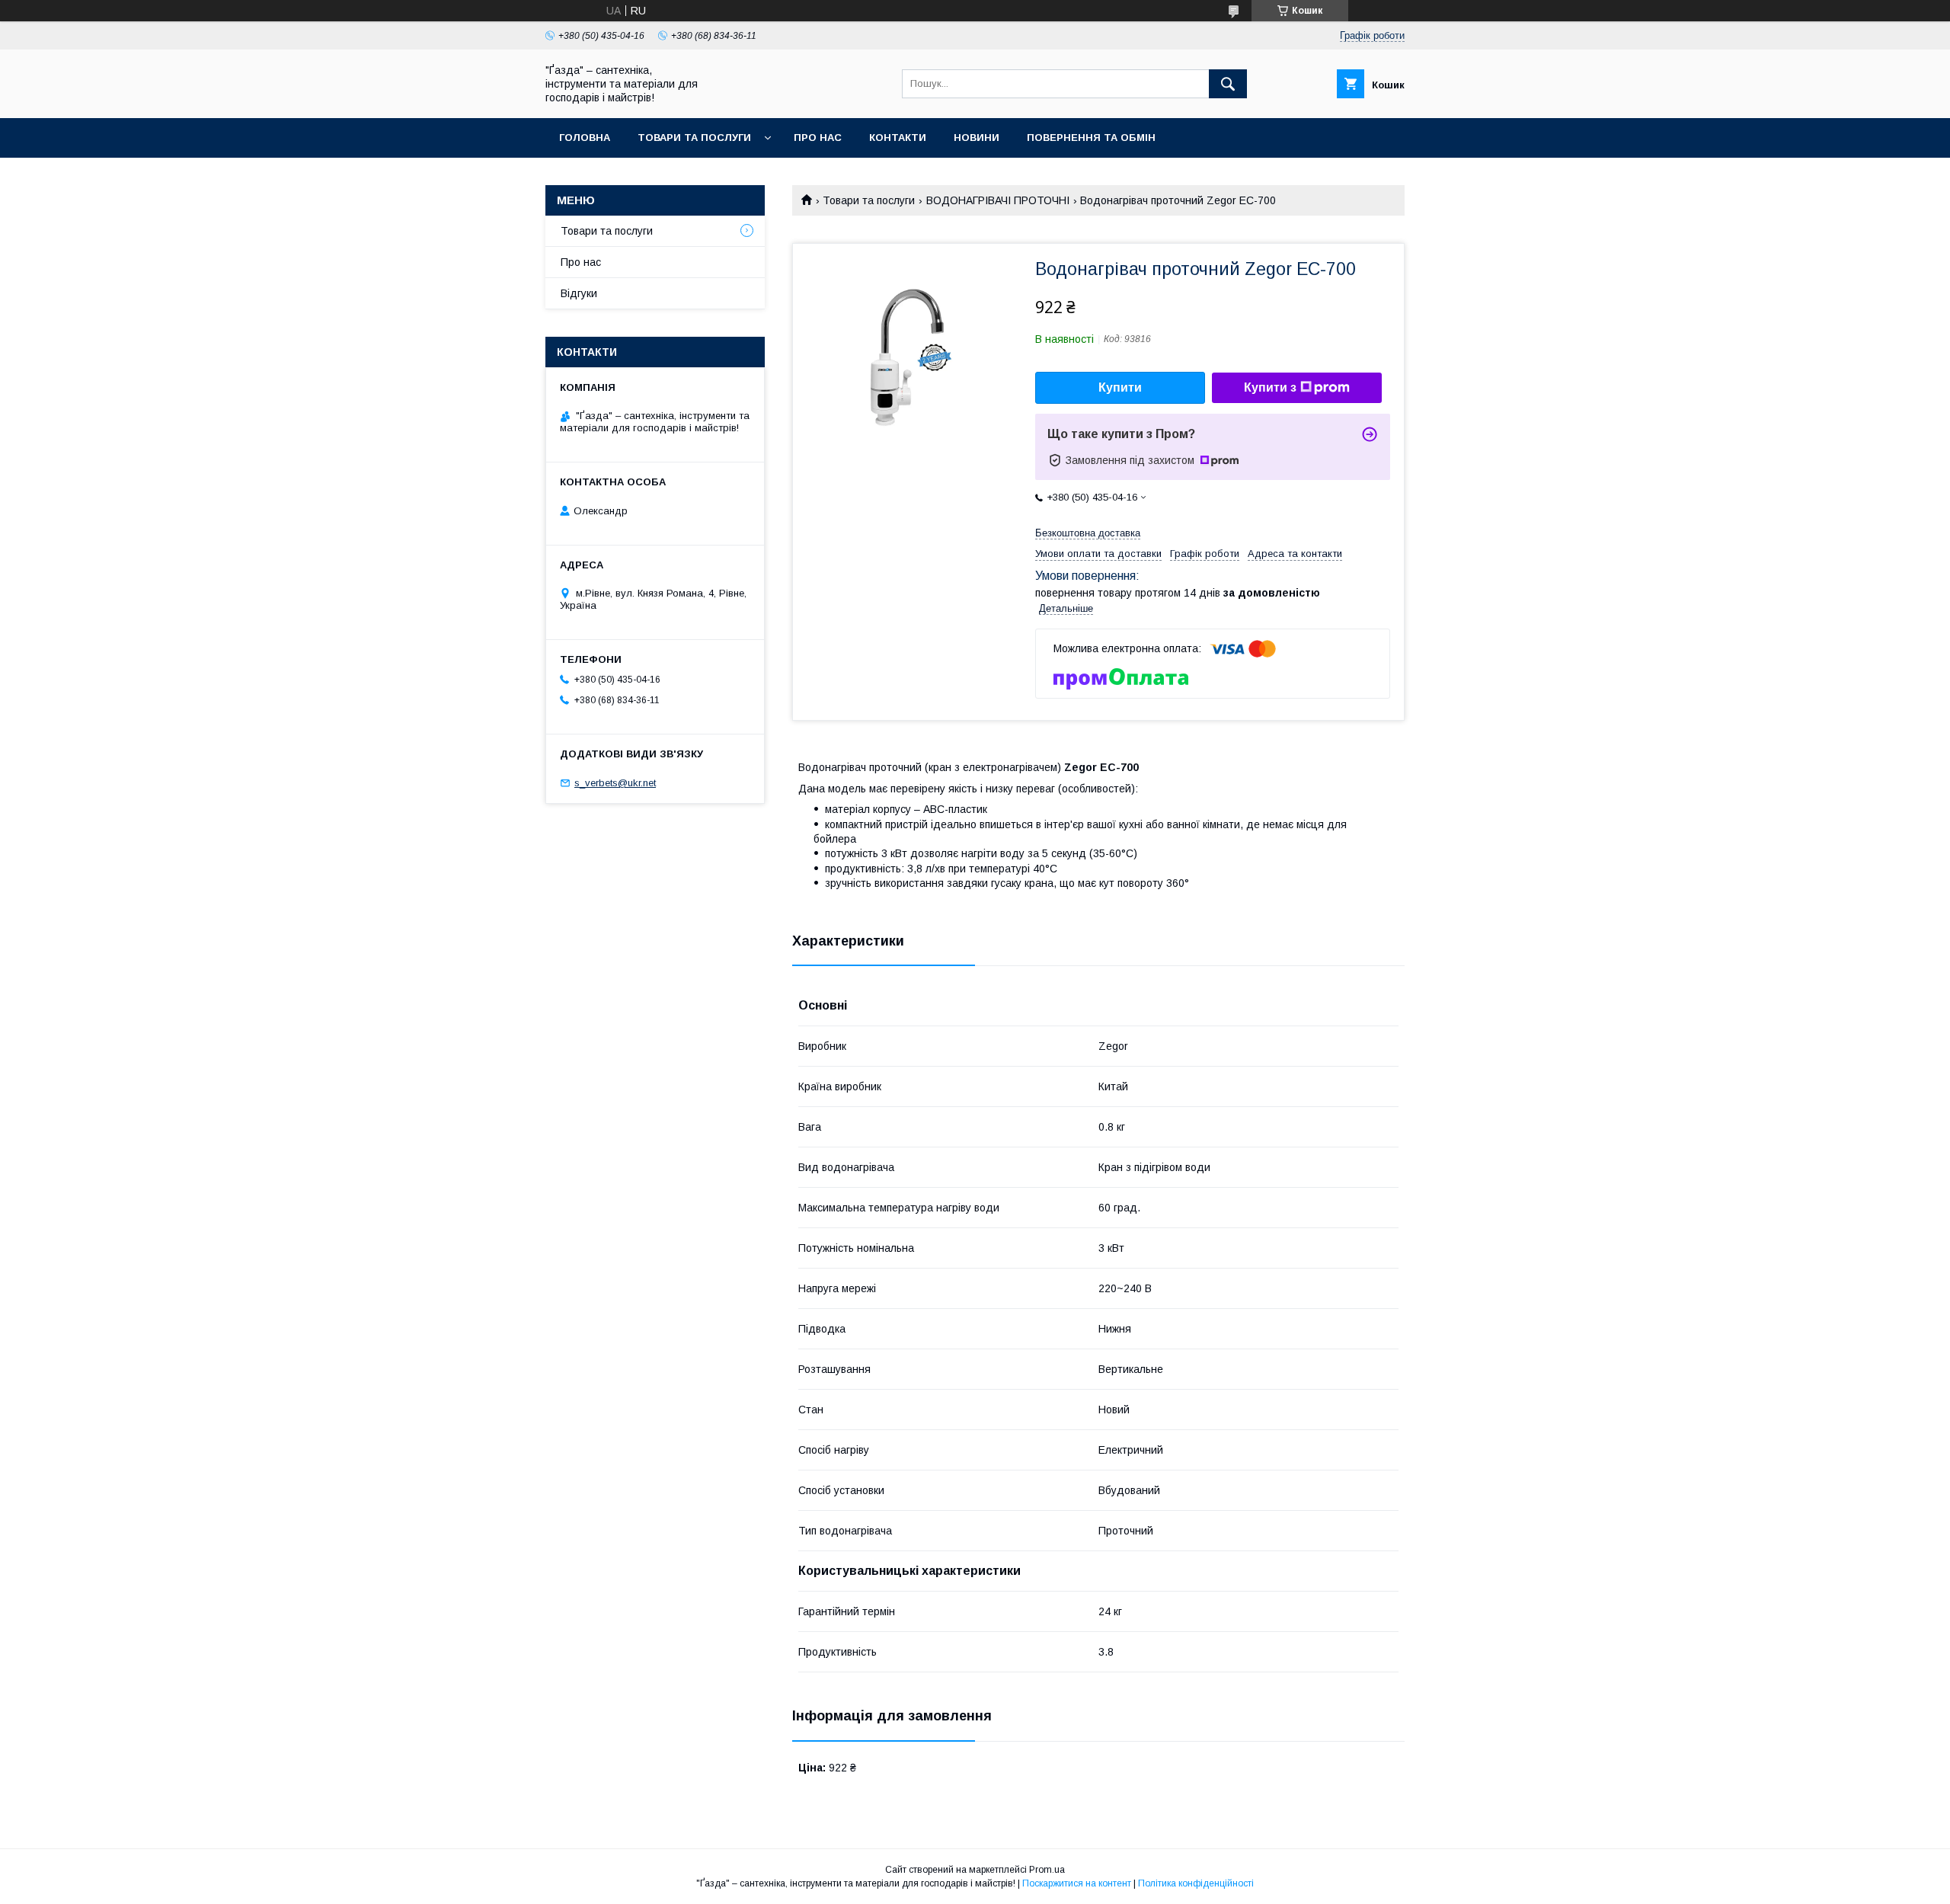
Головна (585, 138)
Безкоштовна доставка (1088, 533)
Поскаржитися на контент (1077, 1883)
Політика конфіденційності (1196, 1883)
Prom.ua (1047, 1870)
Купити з (1270, 387)
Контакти (898, 138)
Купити (1120, 387)
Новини (977, 138)
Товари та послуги (694, 138)
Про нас (818, 138)
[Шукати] (1228, 84)
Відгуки (579, 293)
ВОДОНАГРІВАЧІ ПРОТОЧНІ (998, 200)
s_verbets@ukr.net (615, 783)
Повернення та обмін (1091, 138)
